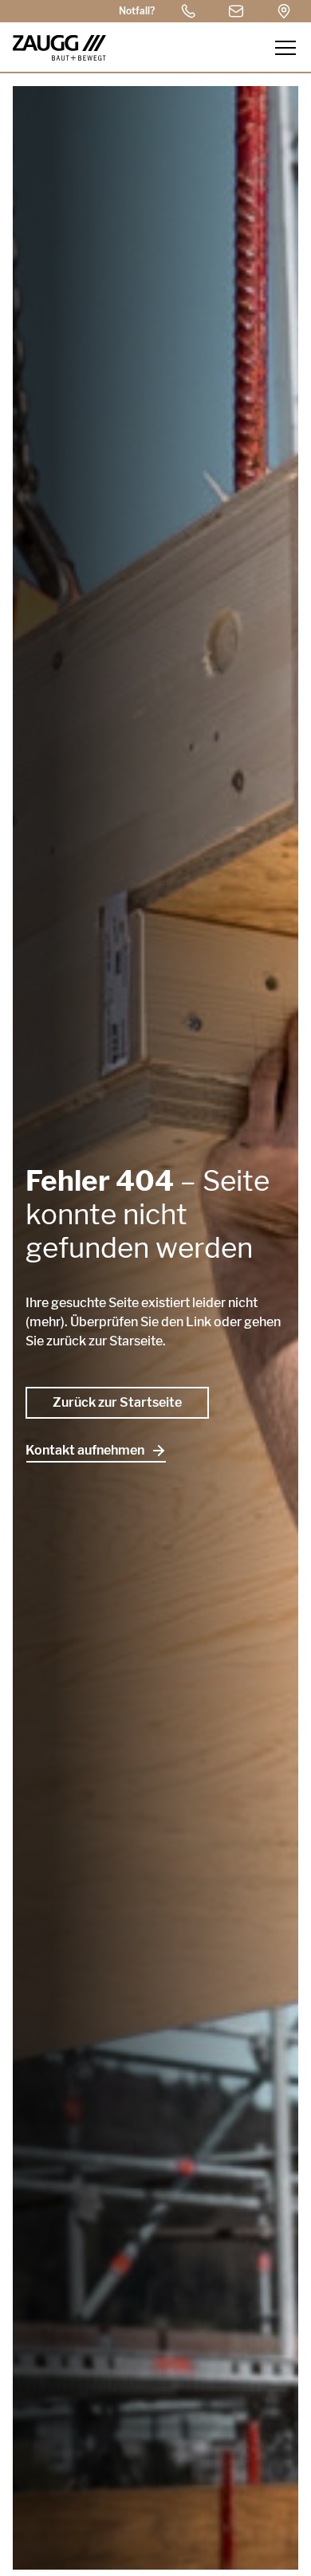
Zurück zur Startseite (117, 1402)
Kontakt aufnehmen (85, 1450)
